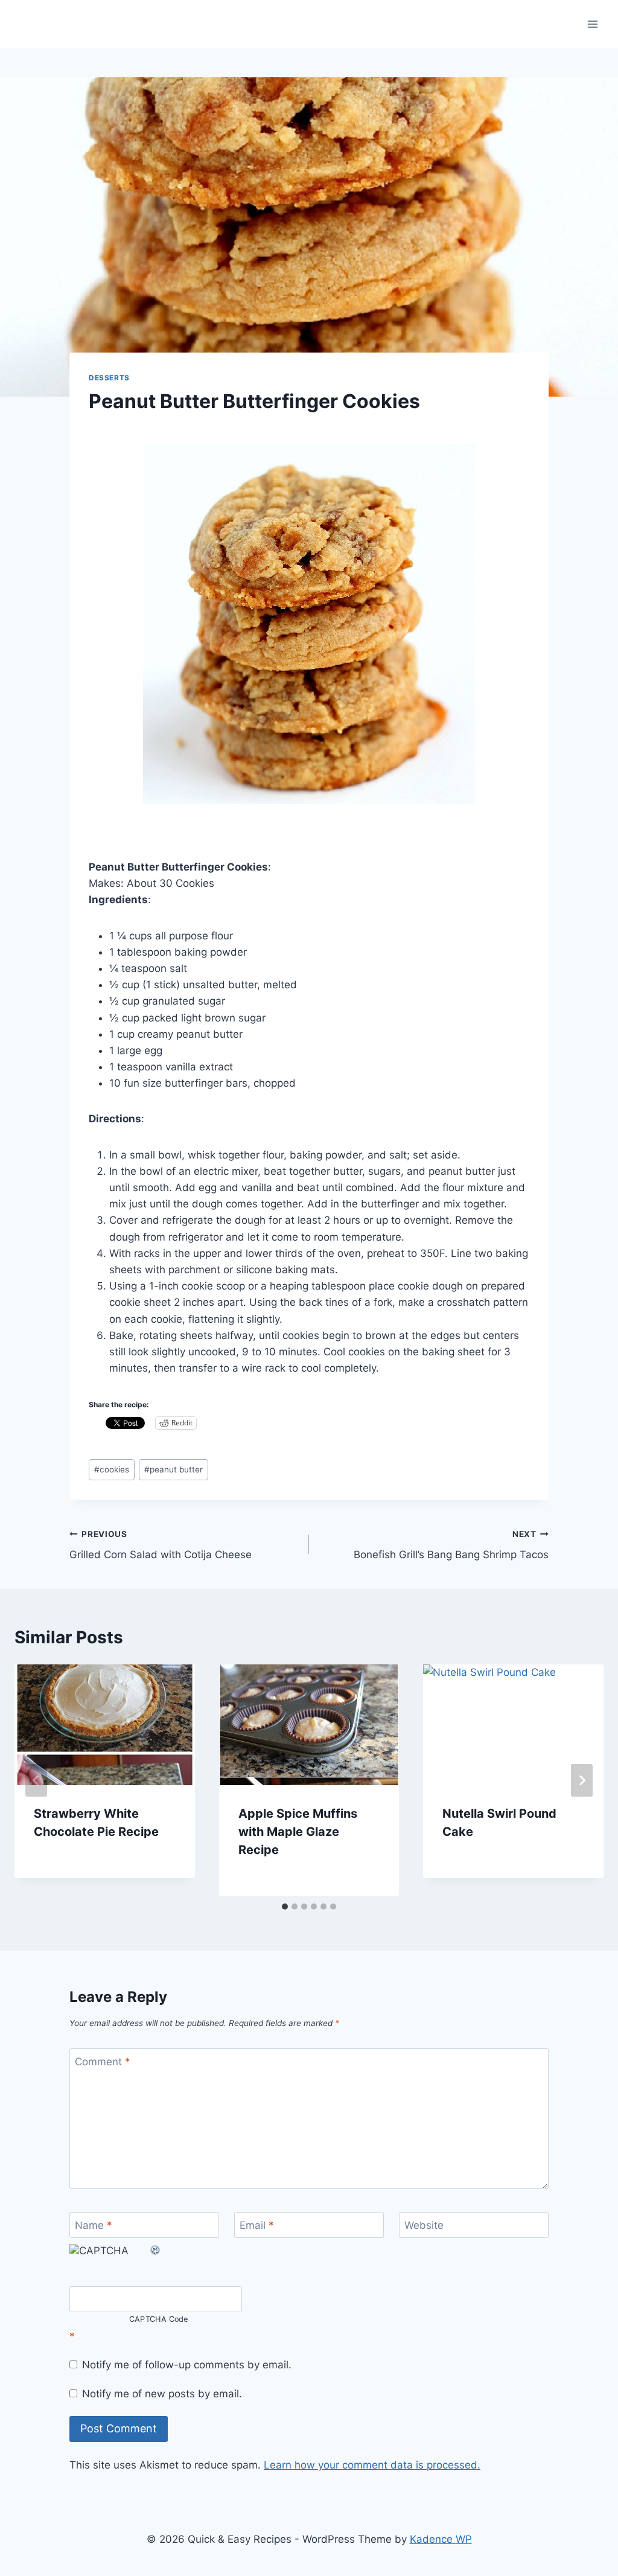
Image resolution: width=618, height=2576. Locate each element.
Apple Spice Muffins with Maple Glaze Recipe (298, 1832)
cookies (112, 1469)
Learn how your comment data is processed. (372, 2465)
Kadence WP (441, 2539)
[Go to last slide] (36, 1780)
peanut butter (174, 1469)
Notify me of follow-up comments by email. (187, 2365)
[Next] (582, 1780)
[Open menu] (592, 24)
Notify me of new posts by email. (162, 2394)
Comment (103, 2062)
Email (257, 2225)
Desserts (109, 378)
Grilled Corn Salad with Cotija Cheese (161, 1545)
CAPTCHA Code (159, 2319)
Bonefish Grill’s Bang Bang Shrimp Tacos (451, 1545)
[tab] (285, 1906)
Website (424, 2225)
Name (94, 2225)
